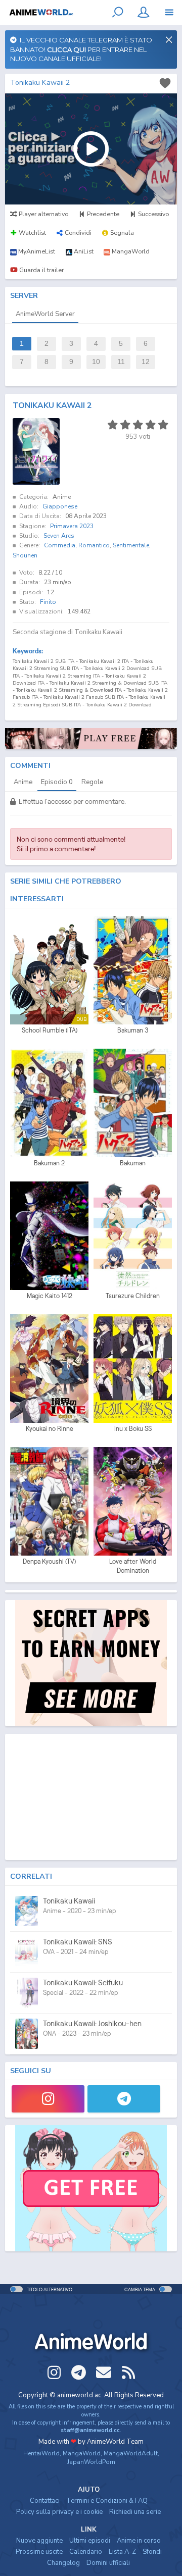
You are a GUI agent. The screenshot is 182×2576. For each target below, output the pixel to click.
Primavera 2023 (72, 526)
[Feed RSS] (128, 2373)
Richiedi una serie (135, 2512)
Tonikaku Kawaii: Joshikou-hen (92, 2023)
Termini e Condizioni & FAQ (107, 2501)
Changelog (63, 2563)
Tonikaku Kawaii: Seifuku (83, 1982)
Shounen (25, 555)
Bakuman (133, 1163)
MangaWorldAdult (131, 2453)
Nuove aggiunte (39, 2541)
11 (121, 362)
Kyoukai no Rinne (50, 1429)
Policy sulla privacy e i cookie (59, 2512)
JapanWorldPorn (91, 2462)
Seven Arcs (59, 536)
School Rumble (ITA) (50, 1030)
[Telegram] (124, 2099)
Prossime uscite (39, 2552)
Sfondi (152, 2552)
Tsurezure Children (133, 1296)
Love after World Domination (133, 1566)
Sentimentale (131, 545)
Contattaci (45, 2501)
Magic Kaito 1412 (50, 1296)
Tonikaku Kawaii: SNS (78, 1942)
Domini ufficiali (108, 2563)
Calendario (86, 2552)
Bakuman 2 (49, 1163)
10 (96, 362)
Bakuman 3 (133, 1030)
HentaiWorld (41, 2453)
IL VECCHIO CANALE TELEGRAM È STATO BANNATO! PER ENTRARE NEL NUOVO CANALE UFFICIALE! (81, 49)
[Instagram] (48, 2099)
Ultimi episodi (90, 2541)
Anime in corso (139, 2541)
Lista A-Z (122, 2552)
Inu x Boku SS (133, 1429)
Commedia (60, 545)
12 (146, 362)
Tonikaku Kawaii (69, 1901)
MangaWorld (82, 2453)
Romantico (94, 545)
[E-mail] (104, 2373)
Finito (48, 602)
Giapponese (60, 506)
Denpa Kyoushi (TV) (49, 1561)
